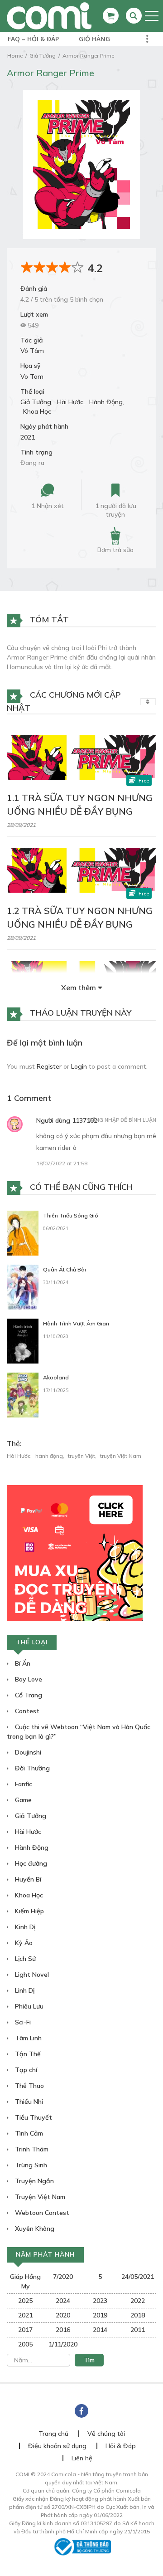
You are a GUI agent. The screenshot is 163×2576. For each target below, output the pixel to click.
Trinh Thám (31, 2149)
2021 (28, 437)
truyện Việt (81, 1456)
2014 (100, 2330)
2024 (63, 2301)
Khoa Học (37, 411)
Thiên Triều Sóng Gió (71, 1215)
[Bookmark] (115, 491)
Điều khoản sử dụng (57, 2446)
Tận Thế (27, 2054)
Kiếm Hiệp (29, 1911)
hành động (49, 1456)
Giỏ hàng (94, 39)
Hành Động (106, 402)
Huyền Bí (27, 1879)
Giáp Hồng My (25, 2281)
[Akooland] (23, 1394)
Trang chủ (53, 2434)
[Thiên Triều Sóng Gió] (23, 1232)
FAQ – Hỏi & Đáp (33, 39)
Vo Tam (32, 376)
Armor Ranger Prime (88, 56)
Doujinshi (27, 1752)
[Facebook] (81, 2411)
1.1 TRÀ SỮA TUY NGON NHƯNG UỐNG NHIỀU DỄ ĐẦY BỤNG (80, 804)
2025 (25, 2301)
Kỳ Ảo (23, 1943)
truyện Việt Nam (121, 1456)
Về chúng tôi (106, 2434)
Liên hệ (82, 2458)
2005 (25, 2344)
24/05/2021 (138, 2277)
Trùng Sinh (30, 2165)
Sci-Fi (22, 2022)
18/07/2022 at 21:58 (62, 1163)
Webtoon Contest (41, 2213)
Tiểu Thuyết (33, 2117)
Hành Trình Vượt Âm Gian (76, 1323)
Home (15, 56)
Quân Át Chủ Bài (65, 1269)
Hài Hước (70, 402)
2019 (100, 2315)
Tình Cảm (28, 2133)
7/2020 (63, 2277)
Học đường (30, 1863)
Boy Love (28, 1679)
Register (49, 1066)
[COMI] (49, 15)
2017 (25, 2330)
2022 (138, 2301)
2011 (138, 2330)
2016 (63, 2330)
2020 (63, 2315)
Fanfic (23, 1784)
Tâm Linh (27, 2038)
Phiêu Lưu (28, 2006)
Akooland (56, 1377)
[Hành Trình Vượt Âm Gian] (23, 1340)
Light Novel (31, 1975)
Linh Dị (24, 1990)
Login (79, 1066)
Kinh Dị (24, 1927)
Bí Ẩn (22, 1663)
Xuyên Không (34, 2229)
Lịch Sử (24, 1959)
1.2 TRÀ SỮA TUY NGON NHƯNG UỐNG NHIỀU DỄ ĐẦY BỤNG (80, 917)
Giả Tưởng (43, 56)
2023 (100, 2301)
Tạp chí (25, 2070)
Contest (26, 1711)
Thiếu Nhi (28, 2102)
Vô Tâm (32, 351)
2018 (138, 2315)
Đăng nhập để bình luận (122, 1120)
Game (22, 1800)
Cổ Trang (28, 1695)
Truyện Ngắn (34, 2181)
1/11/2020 (63, 2344)
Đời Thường (31, 1768)
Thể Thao (29, 2086)
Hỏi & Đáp (121, 2446)
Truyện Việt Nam (39, 2197)
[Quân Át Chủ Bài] (23, 1286)
